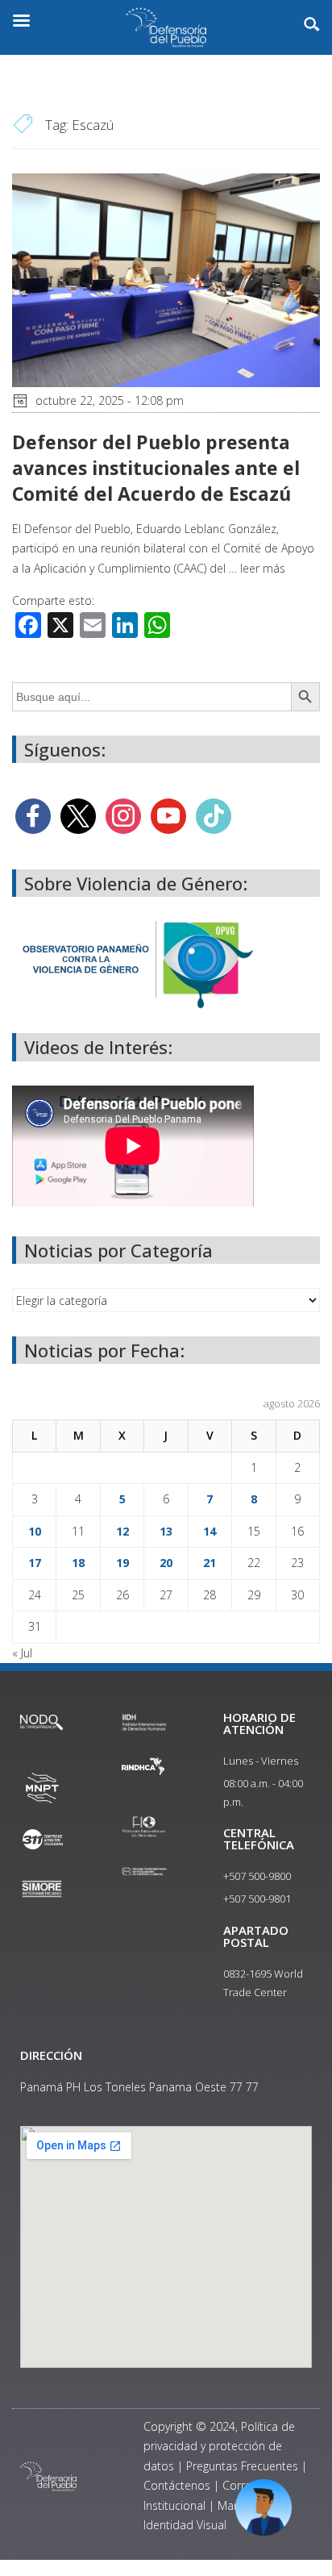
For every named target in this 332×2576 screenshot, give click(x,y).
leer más (263, 568)
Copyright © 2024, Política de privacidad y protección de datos (219, 2446)
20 (166, 1563)
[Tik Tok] (214, 815)
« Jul (22, 1653)
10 (35, 1531)
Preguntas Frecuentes (242, 2466)
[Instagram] (123, 815)
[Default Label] (168, 815)
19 (122, 1563)
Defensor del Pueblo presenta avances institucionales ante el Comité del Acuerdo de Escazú (156, 468)
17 (35, 1563)
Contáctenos (177, 2485)
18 (78, 1563)
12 (122, 1531)
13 (166, 1531)
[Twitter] (78, 815)
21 (210, 1563)
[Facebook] (33, 815)
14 (210, 1531)
